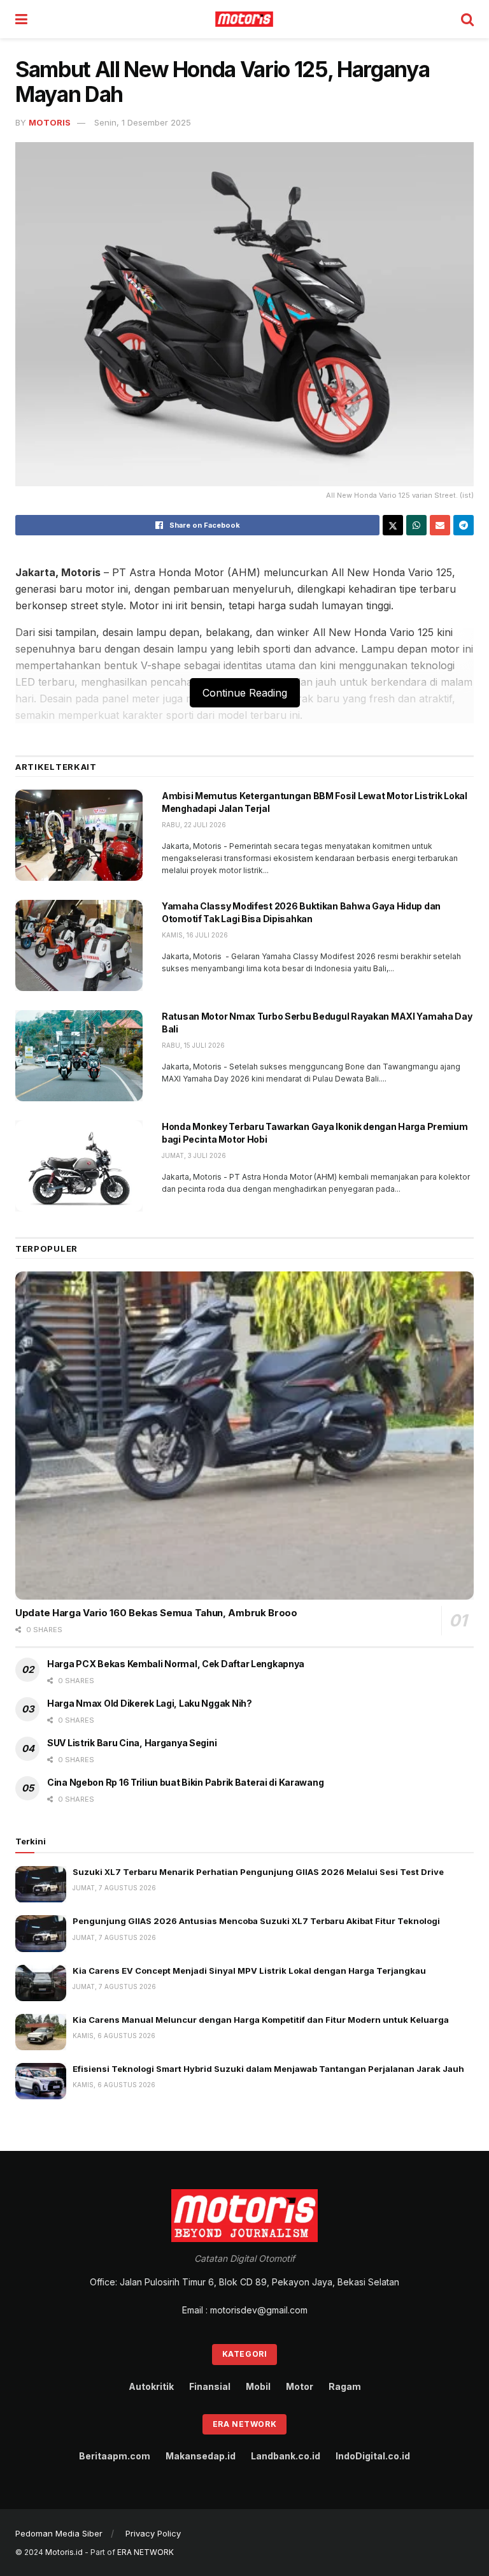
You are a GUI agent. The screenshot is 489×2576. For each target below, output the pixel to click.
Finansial (210, 2386)
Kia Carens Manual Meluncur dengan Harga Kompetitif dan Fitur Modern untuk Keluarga (261, 2020)
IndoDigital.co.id (373, 2456)
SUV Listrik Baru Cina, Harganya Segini (132, 1743)
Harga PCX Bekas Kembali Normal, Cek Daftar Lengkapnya (177, 1664)
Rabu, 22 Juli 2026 (194, 825)
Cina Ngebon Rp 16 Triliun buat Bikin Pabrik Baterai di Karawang (185, 1782)
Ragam (345, 2386)
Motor (300, 2386)
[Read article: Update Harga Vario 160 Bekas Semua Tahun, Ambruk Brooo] (244, 1436)
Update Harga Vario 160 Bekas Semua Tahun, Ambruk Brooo (156, 1613)
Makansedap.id (201, 2456)
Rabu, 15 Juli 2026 (193, 1045)
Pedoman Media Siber (59, 2533)
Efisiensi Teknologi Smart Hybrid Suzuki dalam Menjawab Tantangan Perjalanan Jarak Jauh (268, 2069)
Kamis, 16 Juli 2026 (195, 935)
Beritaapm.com (115, 2456)
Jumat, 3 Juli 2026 (194, 1155)
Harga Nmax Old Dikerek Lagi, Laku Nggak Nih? (150, 1703)
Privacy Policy (153, 2533)
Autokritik (151, 2386)
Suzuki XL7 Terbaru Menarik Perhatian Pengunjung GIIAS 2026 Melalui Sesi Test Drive (258, 1872)
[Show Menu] (21, 19)
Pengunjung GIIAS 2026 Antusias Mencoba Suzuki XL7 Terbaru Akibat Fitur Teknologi (256, 1921)
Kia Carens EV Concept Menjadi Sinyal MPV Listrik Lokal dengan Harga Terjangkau (249, 1971)
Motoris (50, 122)
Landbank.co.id (286, 2456)
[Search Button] (467, 19)
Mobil (258, 2386)
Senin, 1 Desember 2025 (143, 122)
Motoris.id (64, 2552)
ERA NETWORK (145, 2552)
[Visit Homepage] (244, 19)
